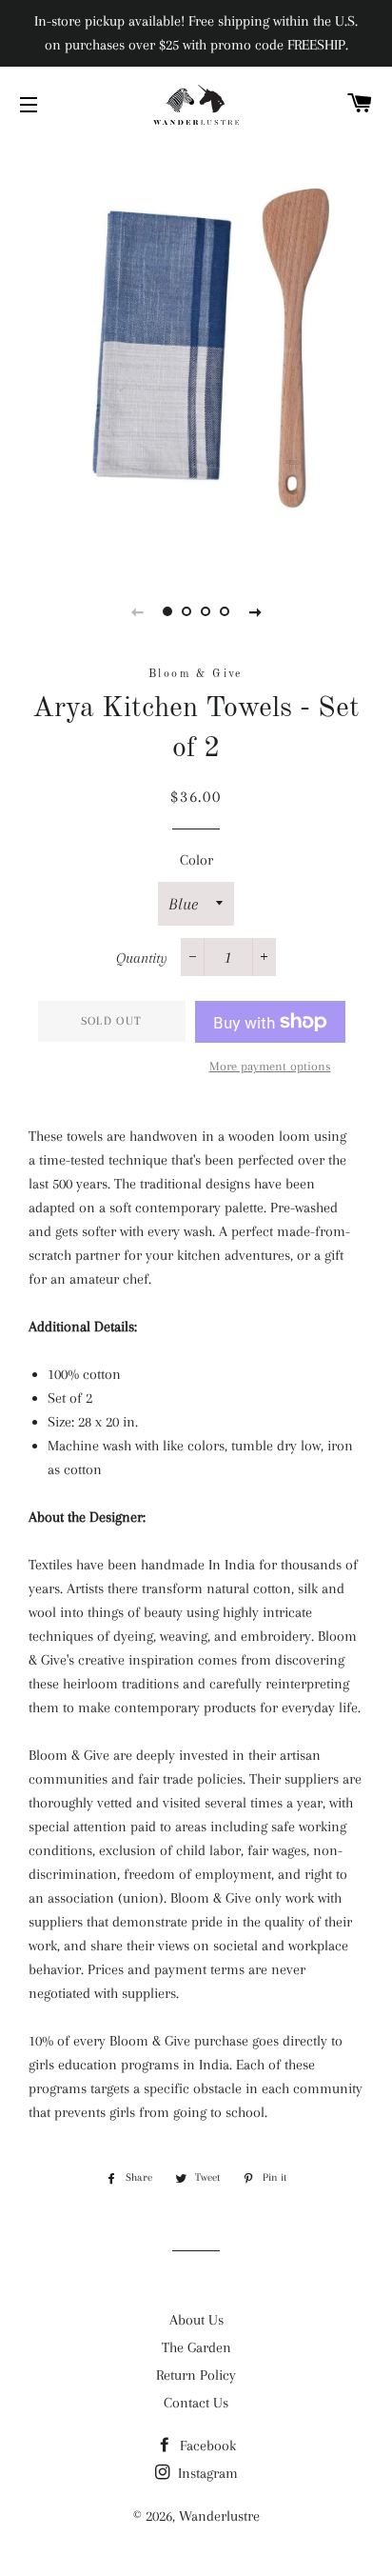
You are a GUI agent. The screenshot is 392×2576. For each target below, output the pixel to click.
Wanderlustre (219, 2516)
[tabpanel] (196, 352)
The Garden (196, 2347)
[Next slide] (255, 611)
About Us (196, 2320)
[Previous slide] (137, 611)
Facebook (206, 2446)
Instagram (206, 2473)
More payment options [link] (270, 1066)
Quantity (142, 958)
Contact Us (196, 2403)
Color (196, 860)
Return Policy (196, 2375)
